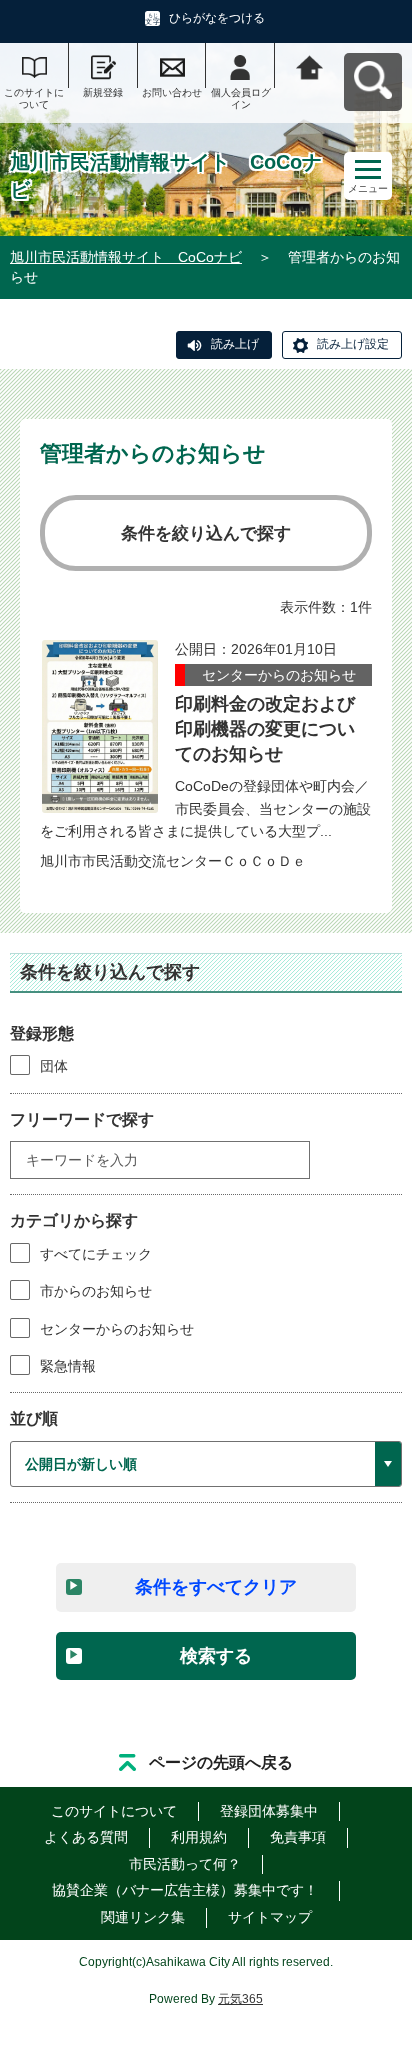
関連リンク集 (143, 1917)
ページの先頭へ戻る (221, 1762)
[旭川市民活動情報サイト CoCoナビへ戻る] (309, 65)
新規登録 (103, 92)
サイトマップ (270, 1917)
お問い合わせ (172, 92)
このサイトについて (34, 98)
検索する (216, 1656)
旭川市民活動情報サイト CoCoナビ (126, 257)
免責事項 (298, 1837)
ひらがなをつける (217, 18)
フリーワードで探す (82, 1119)
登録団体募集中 (269, 1811)
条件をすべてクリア (216, 1587)
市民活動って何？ (185, 1864)
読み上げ (235, 344)
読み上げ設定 (353, 344)
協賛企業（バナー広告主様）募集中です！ (185, 1890)
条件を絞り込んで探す (206, 533)
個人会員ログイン (241, 98)
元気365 (240, 1999)
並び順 (34, 1418)
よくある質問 (86, 1837)
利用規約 (199, 1837)
